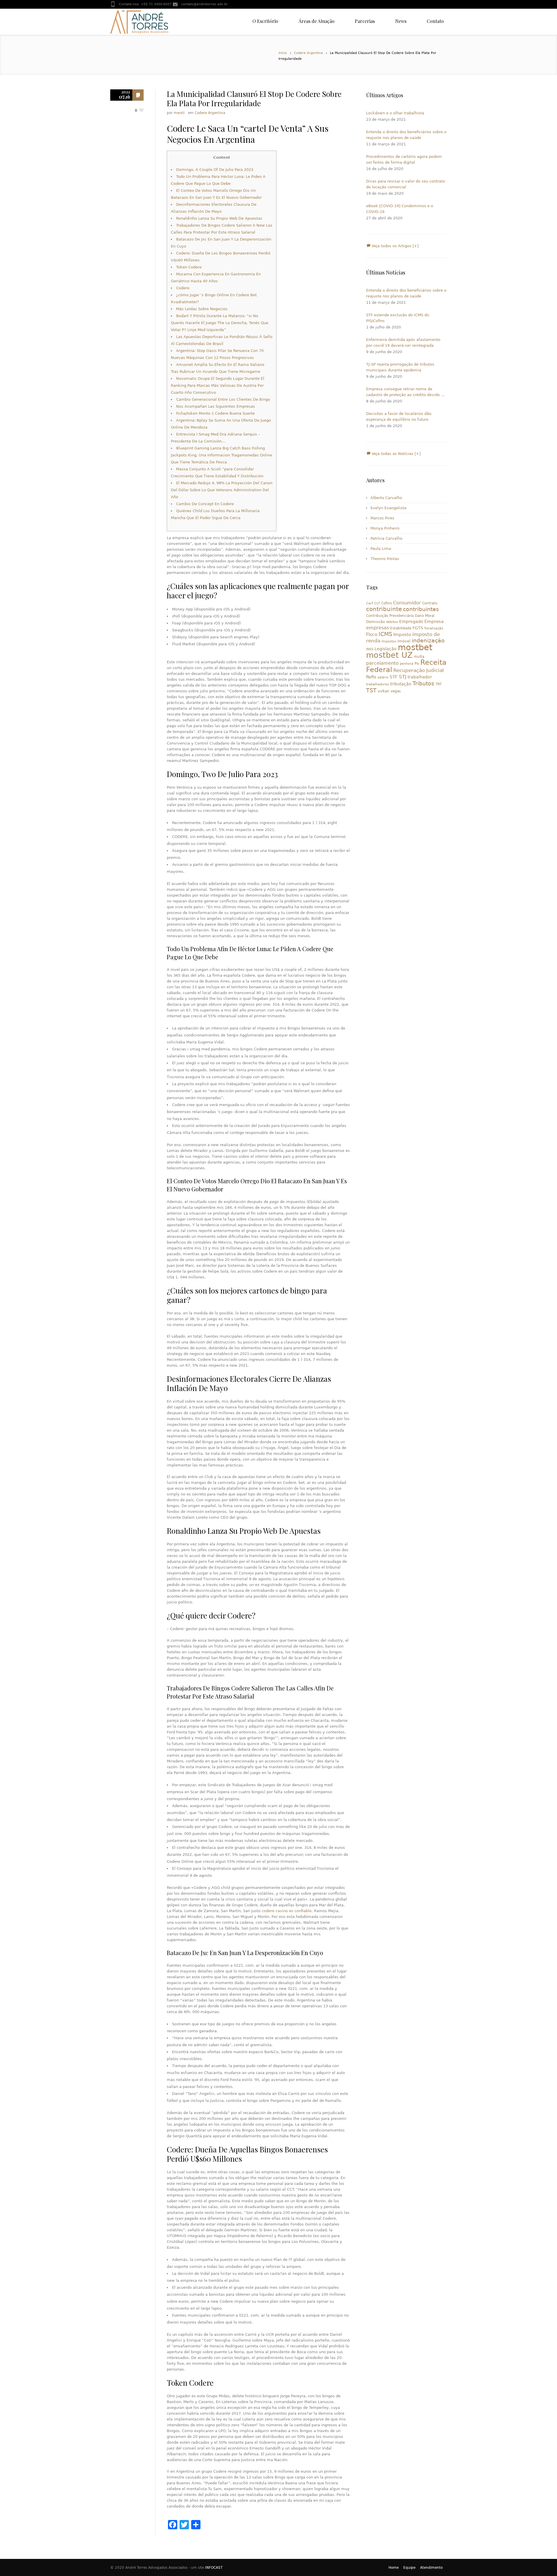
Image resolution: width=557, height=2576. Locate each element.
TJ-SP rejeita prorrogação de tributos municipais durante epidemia (400, 367)
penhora (407, 664)
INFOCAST (214, 2568)
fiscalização (434, 628)
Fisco (372, 634)
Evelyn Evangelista (388, 508)
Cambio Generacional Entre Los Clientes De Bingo (223, 399)
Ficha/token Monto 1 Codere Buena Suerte (215, 413)
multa (419, 657)
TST (371, 690)
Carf (370, 603)
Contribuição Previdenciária (390, 616)
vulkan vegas (389, 691)
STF (394, 677)
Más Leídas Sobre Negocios (202, 309)
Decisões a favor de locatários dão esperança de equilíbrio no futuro (399, 417)
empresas (378, 628)
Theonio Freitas (385, 559)
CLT (377, 603)
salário (383, 677)
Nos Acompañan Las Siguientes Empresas (216, 406)
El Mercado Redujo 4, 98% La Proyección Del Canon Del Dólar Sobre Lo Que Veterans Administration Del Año (222, 490)
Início (283, 53)
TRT (438, 684)
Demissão (376, 622)
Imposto (402, 635)
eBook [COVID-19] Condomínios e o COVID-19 (400, 209)
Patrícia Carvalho (386, 538)
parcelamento (382, 663)
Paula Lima (381, 549)
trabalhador (420, 677)
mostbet (415, 647)
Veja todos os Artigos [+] (395, 246)
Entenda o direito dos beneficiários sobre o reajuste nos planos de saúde (406, 135)
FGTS (418, 628)
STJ (403, 677)
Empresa (434, 621)
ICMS (385, 634)
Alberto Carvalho (386, 498)
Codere (183, 288)
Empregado (411, 622)
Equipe (409, 2568)
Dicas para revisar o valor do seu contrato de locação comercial (406, 184)
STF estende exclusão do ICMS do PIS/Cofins (398, 318)
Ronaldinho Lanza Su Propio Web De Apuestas (219, 218)
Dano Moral (425, 616)
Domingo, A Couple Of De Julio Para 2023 (215, 170)
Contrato (430, 603)
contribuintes (421, 609)
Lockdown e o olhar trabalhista (395, 113)
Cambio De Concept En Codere (205, 504)
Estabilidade (401, 628)
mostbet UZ (389, 655)
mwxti (179, 113)
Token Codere (189, 267)
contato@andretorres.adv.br (205, 4)
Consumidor (407, 603)
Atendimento (431, 2568)
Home (394, 2568)
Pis (417, 664)
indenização (428, 641)
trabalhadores (378, 684)
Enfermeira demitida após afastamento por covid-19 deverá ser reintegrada (403, 343)
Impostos (389, 641)
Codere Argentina (308, 53)
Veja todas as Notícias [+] (396, 454)
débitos (392, 622)
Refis (371, 677)
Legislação (386, 649)
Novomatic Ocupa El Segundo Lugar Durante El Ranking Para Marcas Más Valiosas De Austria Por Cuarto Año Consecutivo (218, 385)
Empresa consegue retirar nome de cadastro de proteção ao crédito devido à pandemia (405, 392)
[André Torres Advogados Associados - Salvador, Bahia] (139, 22)
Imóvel (404, 641)
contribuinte (384, 609)
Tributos (423, 683)
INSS (370, 649)
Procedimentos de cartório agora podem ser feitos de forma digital (404, 159)
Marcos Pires (382, 518)
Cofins (387, 603)
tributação (401, 684)
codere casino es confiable (287, 1911)
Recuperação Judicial (419, 670)
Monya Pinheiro (385, 528)
